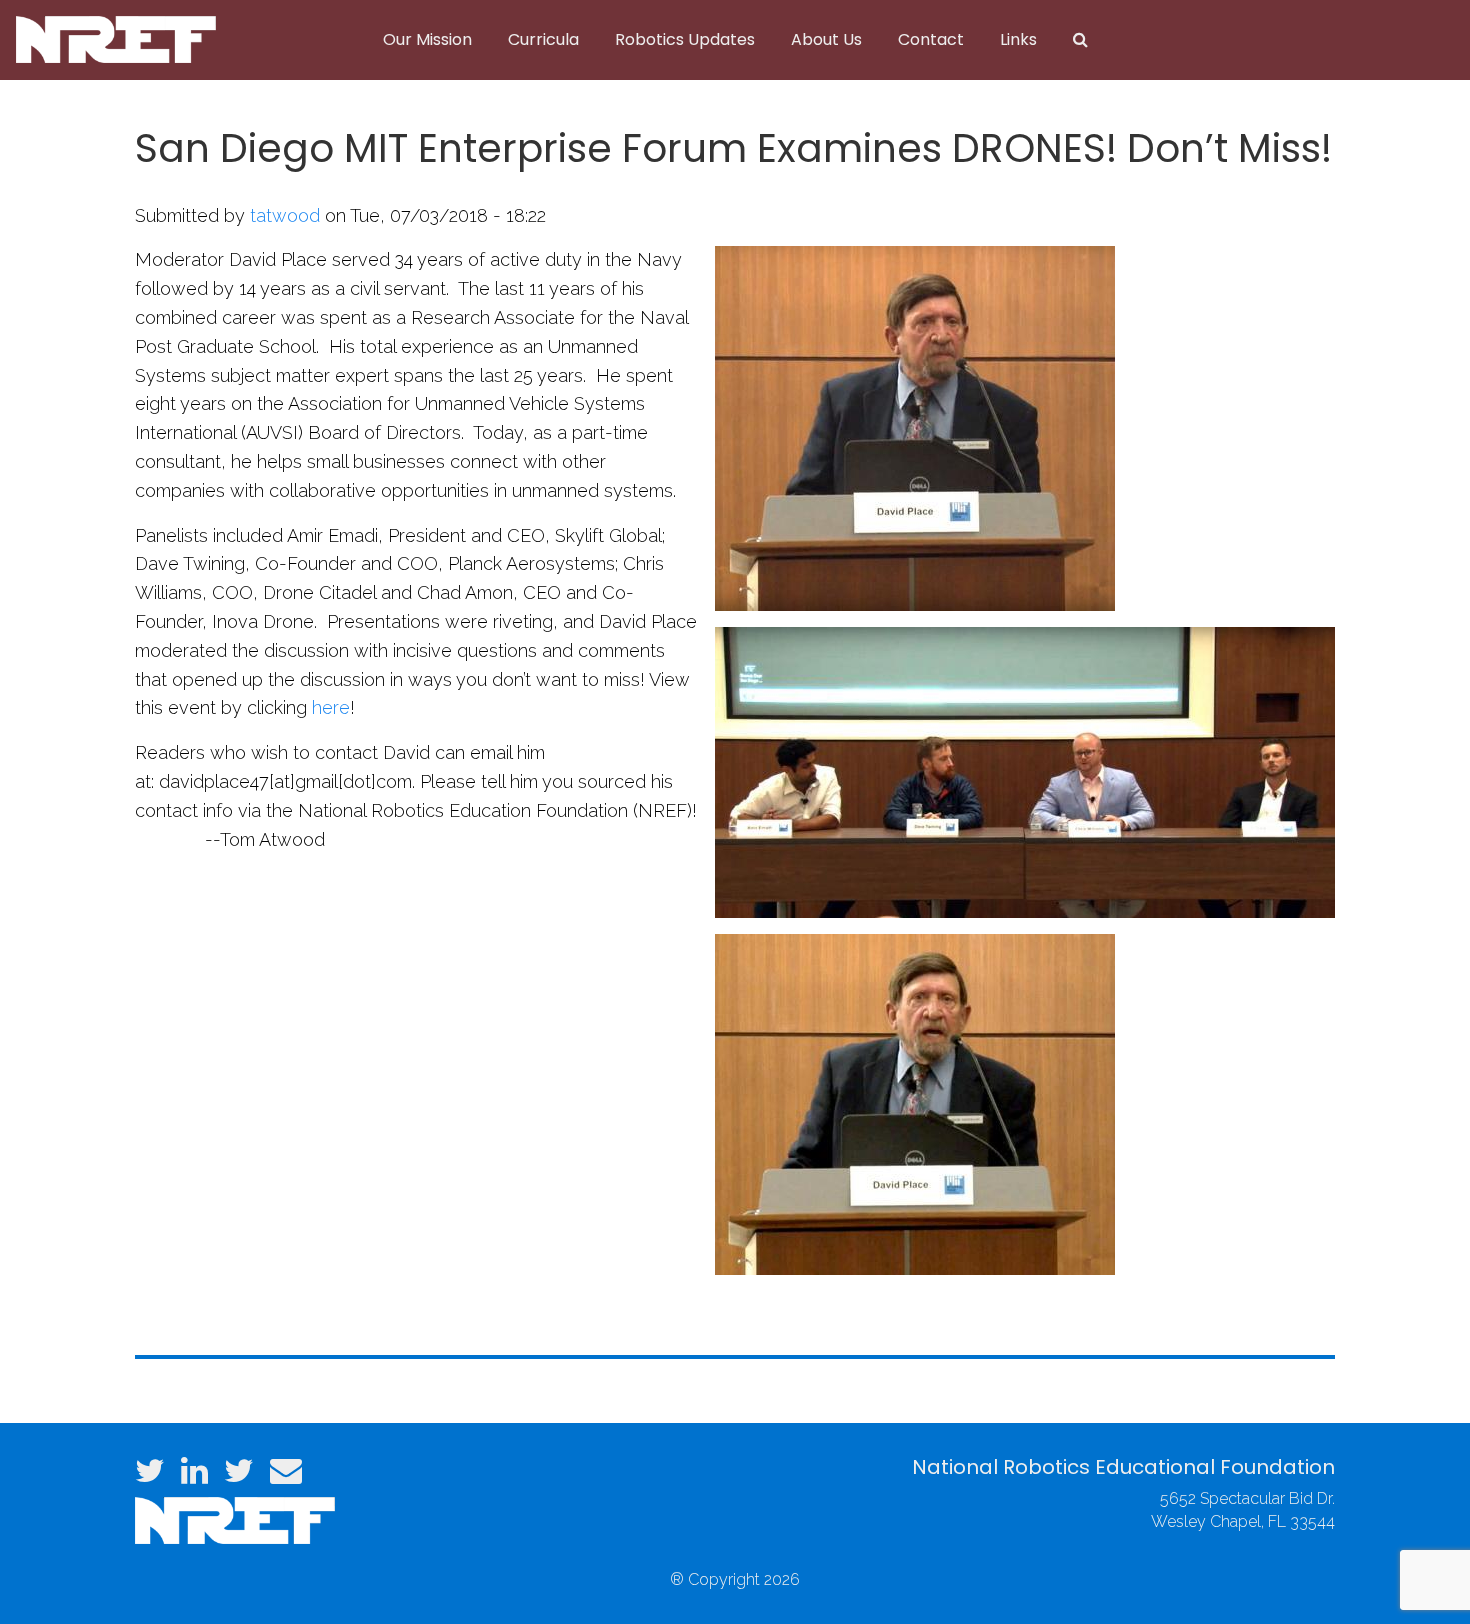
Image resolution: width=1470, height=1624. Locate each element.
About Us (826, 39)
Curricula (543, 39)
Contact (931, 39)
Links (1018, 39)
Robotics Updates (685, 39)
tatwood (285, 215)
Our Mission (427, 39)
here (331, 707)
